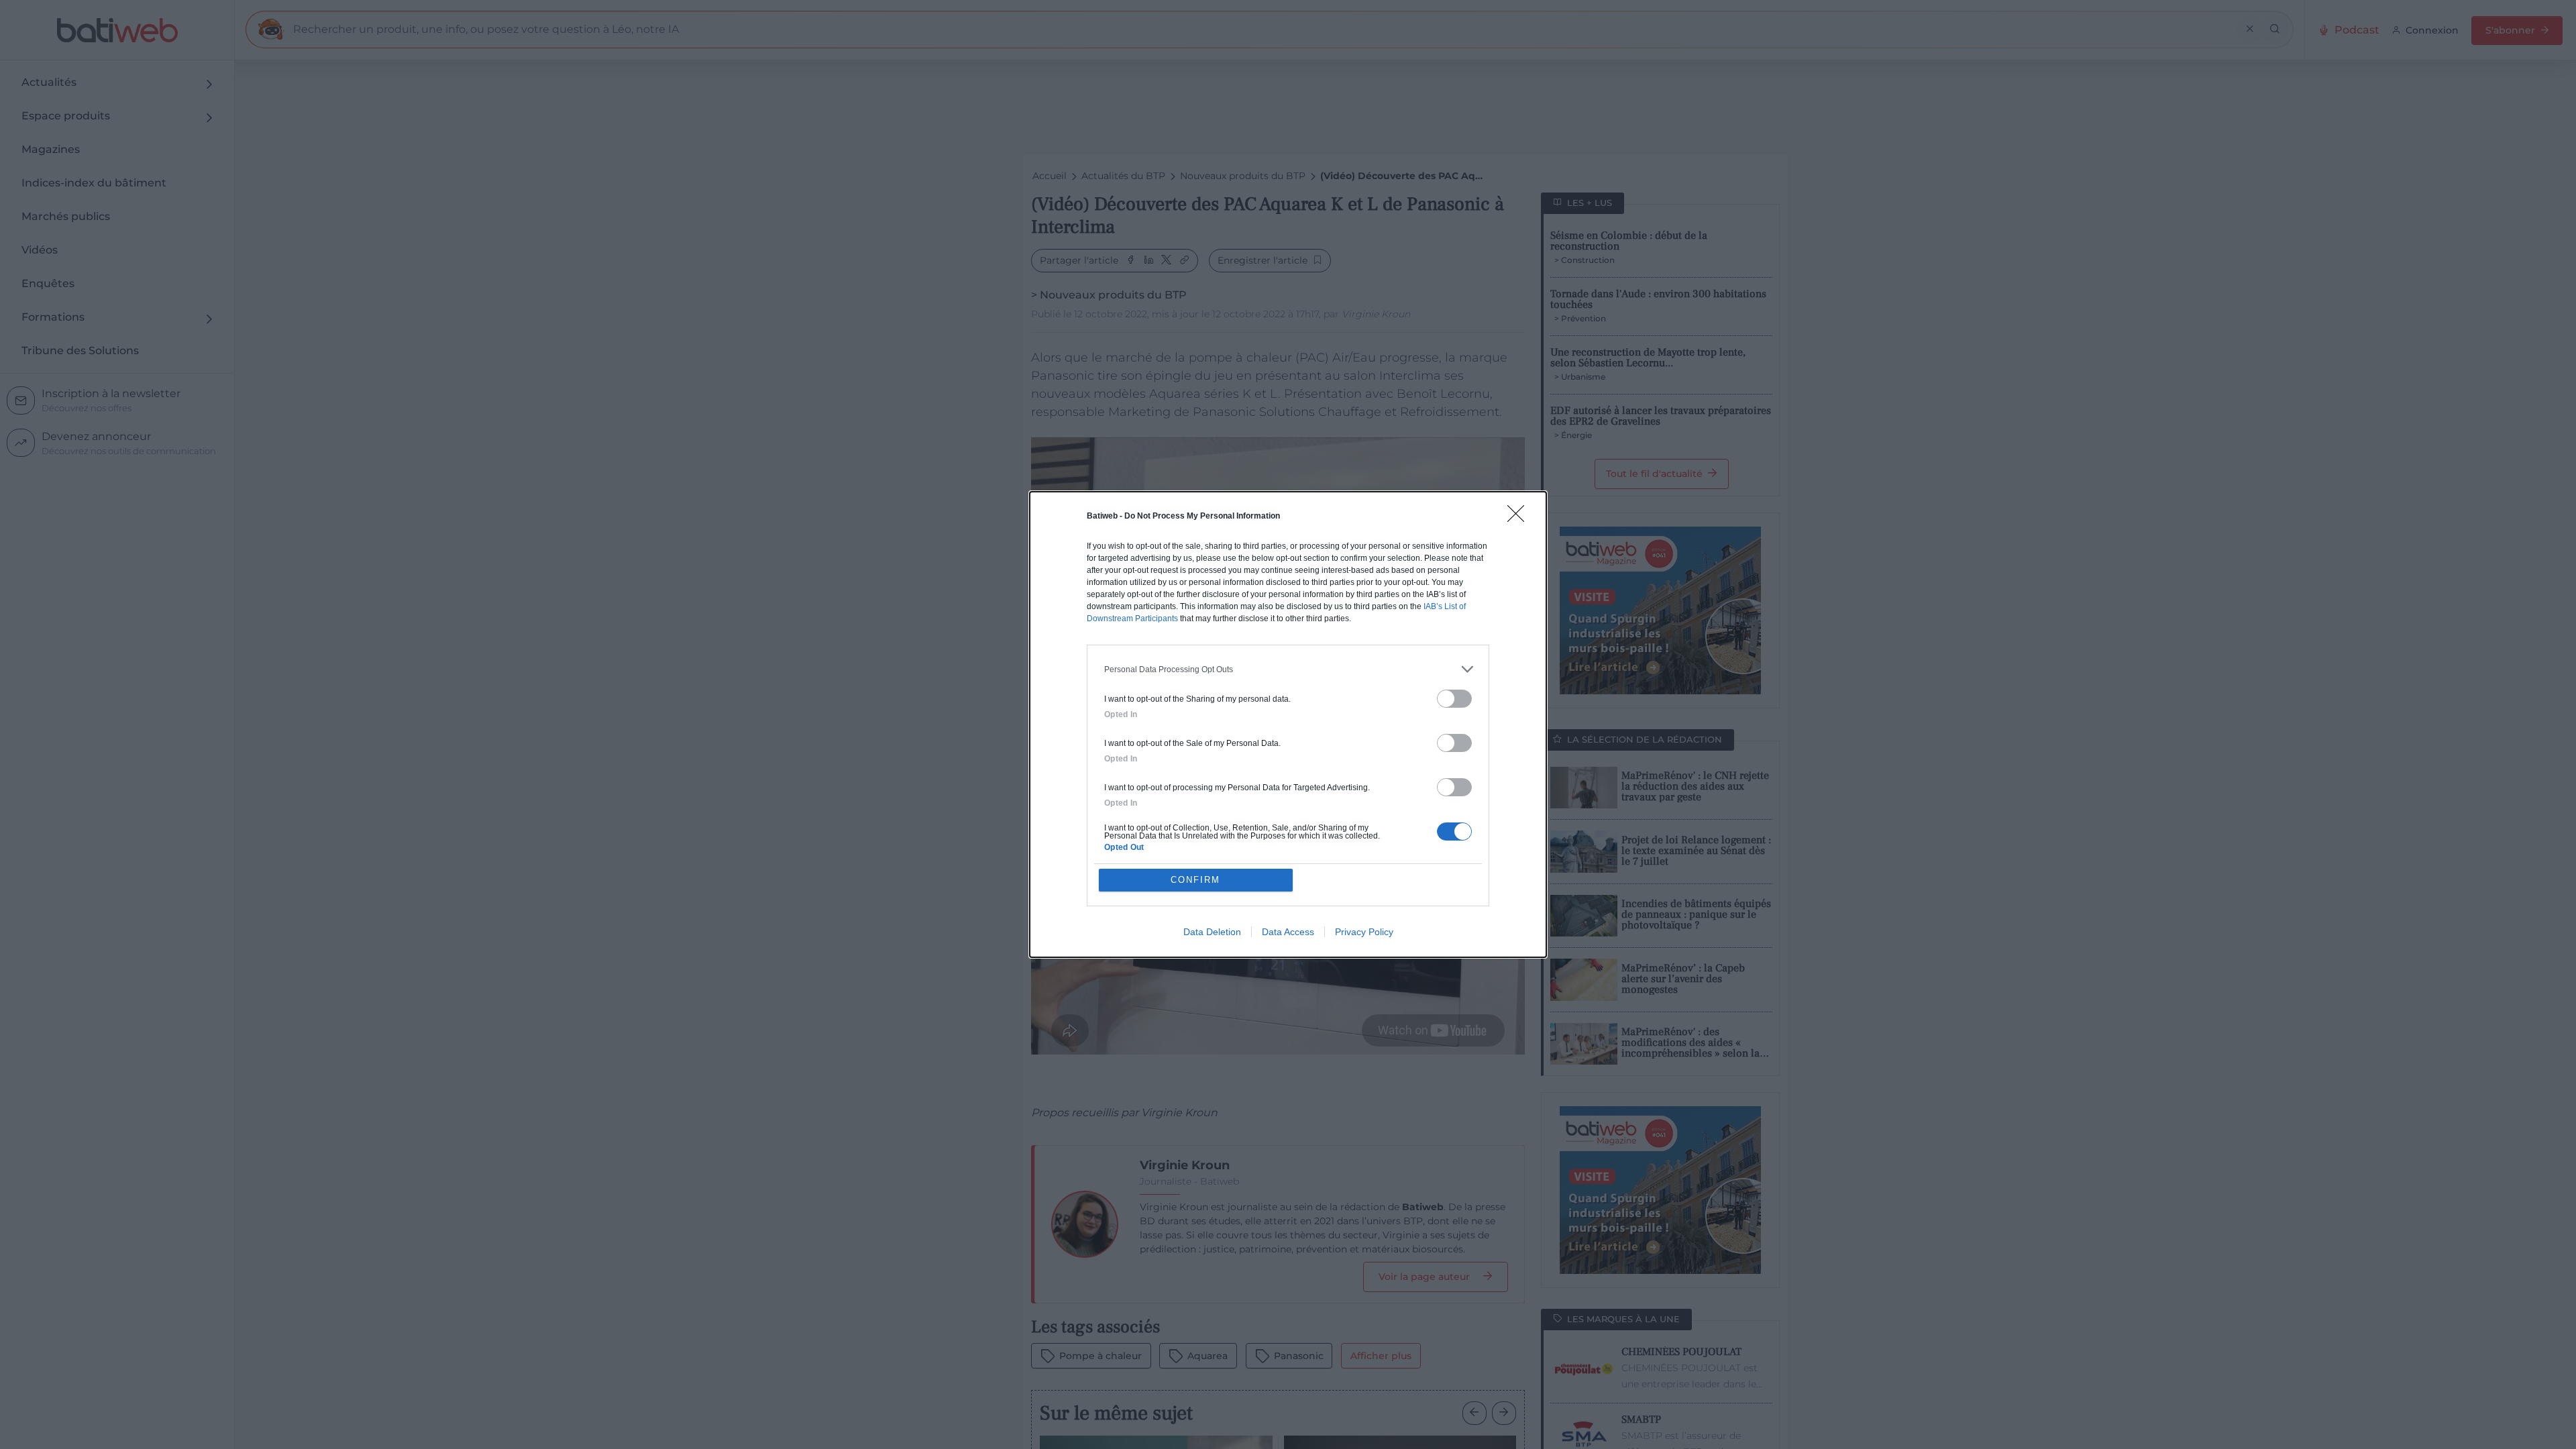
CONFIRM (1195, 880)
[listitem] (1288, 669)
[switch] (1454, 699)
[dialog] (1288, 724)
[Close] (1520, 518)
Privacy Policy (1364, 932)
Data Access (1288, 932)
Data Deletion (1212, 932)
